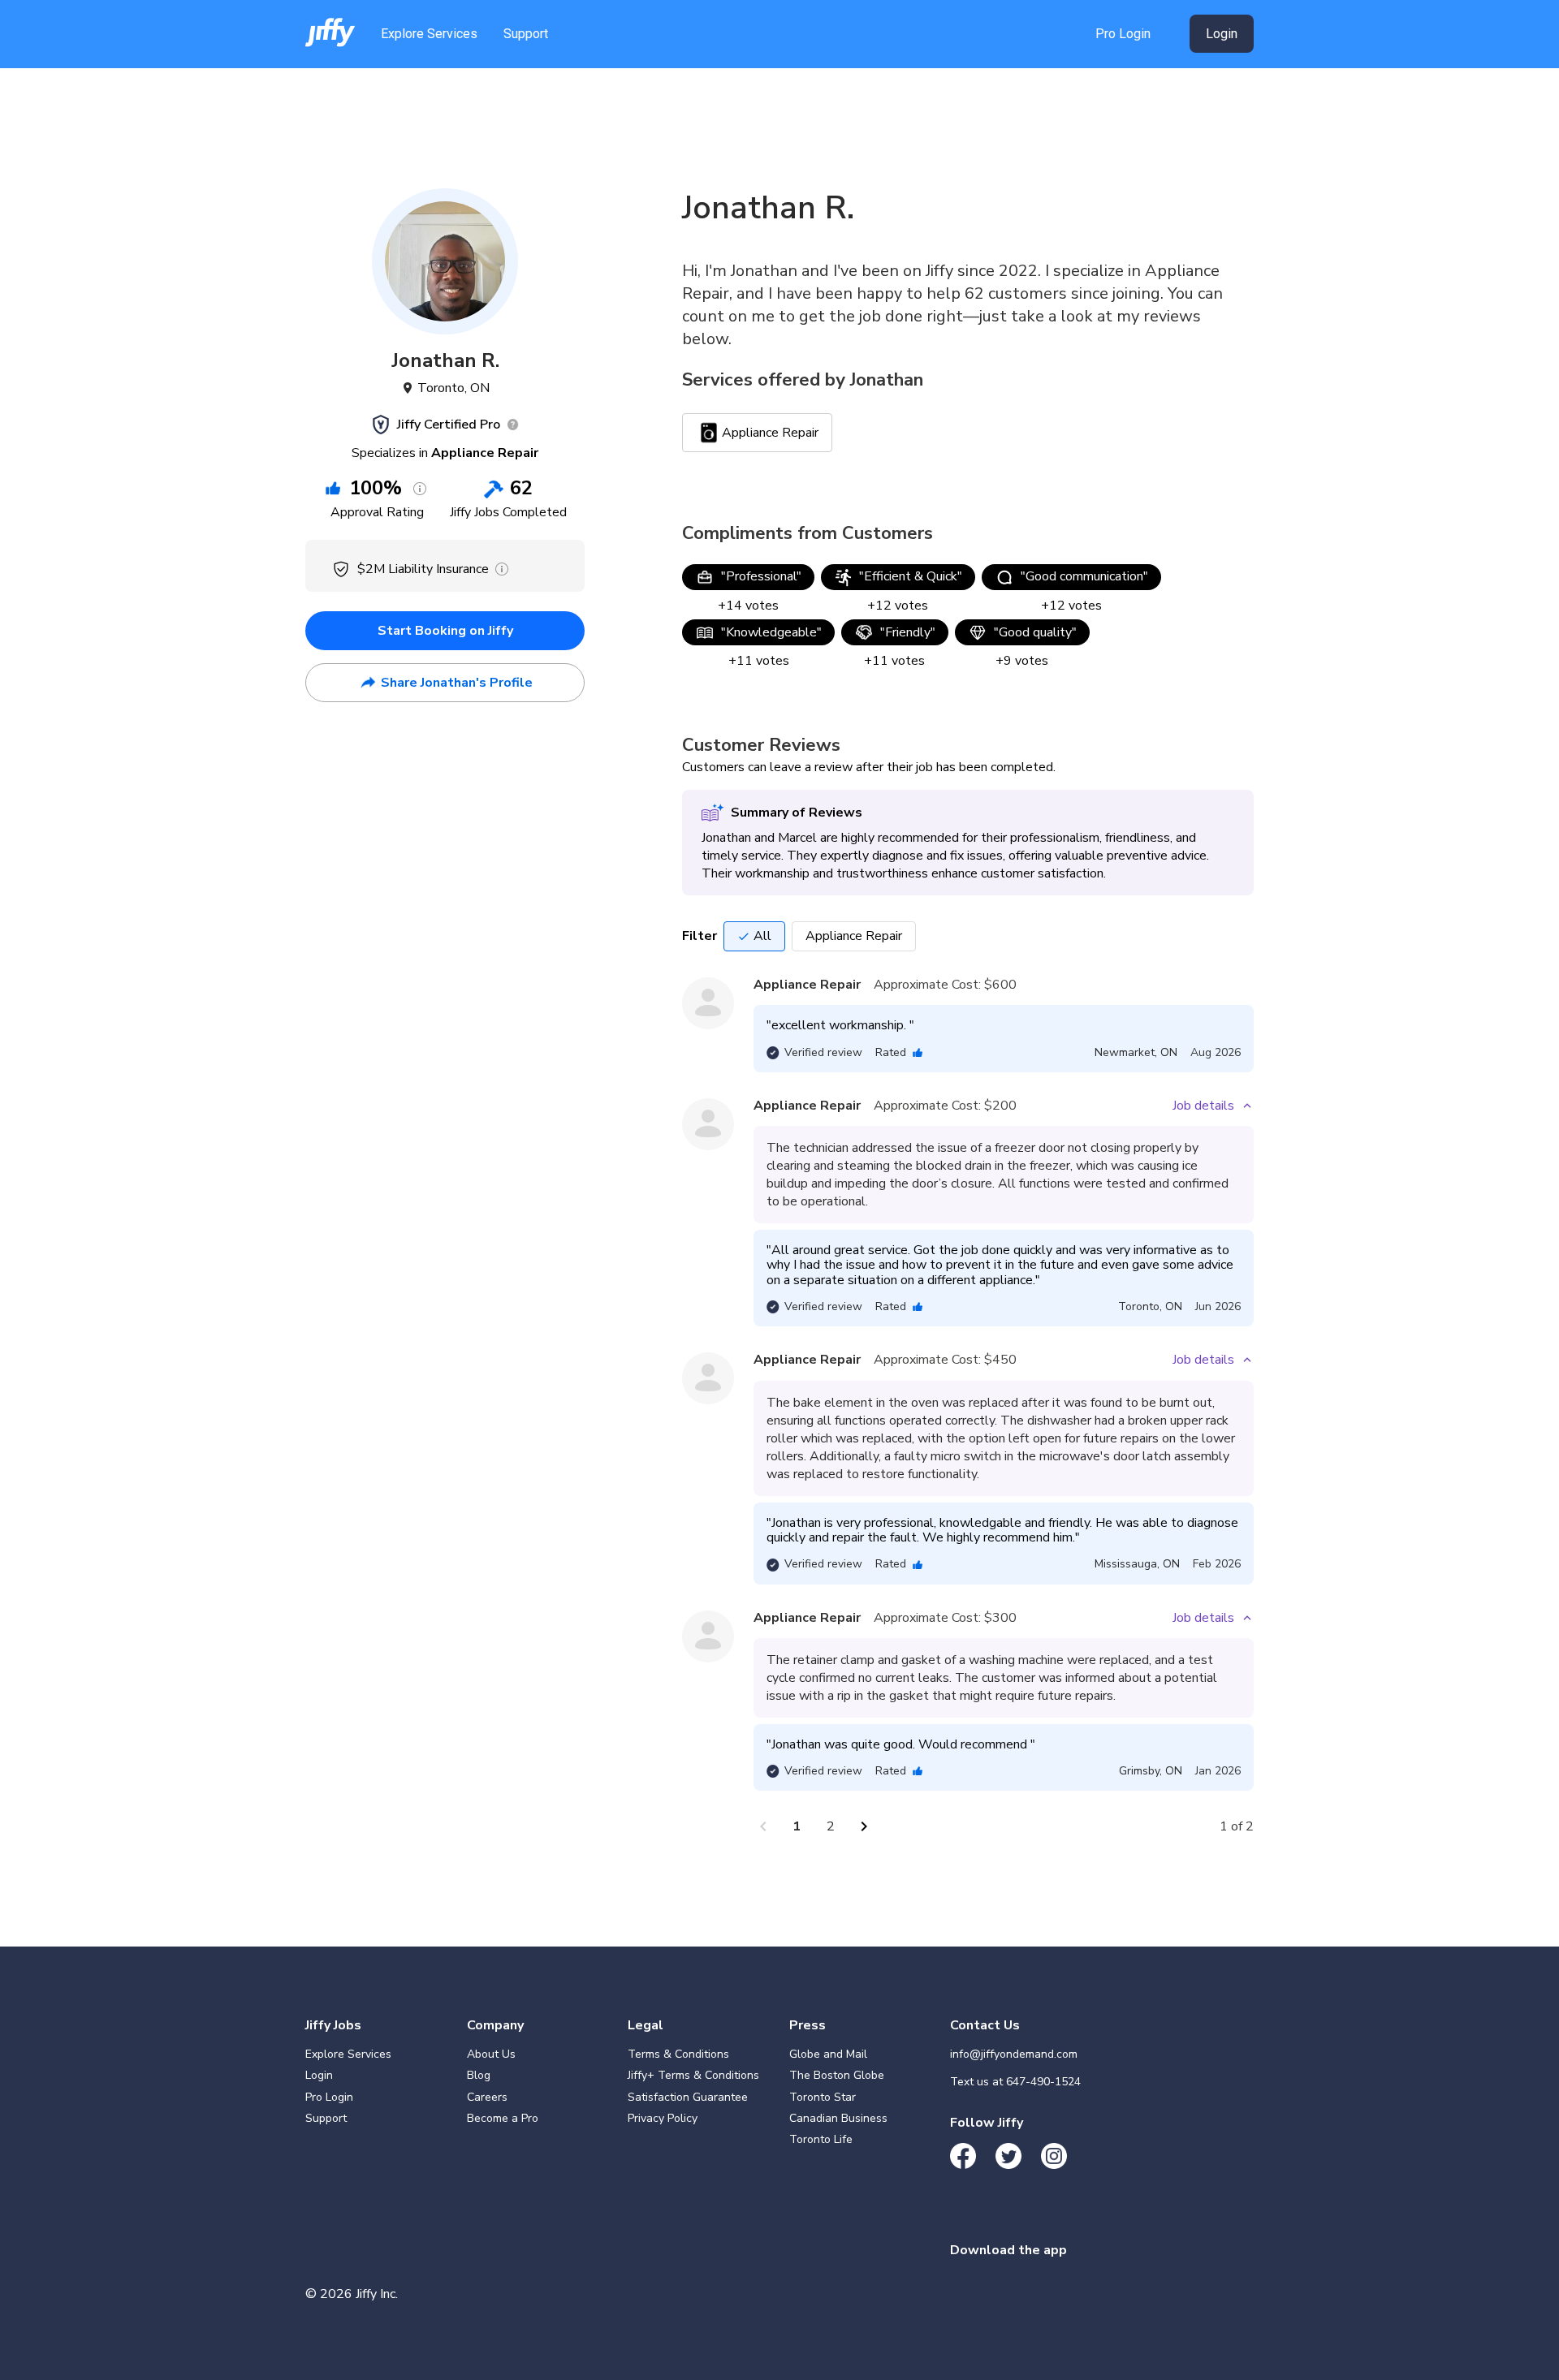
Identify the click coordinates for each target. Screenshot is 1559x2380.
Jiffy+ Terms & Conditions (693, 2075)
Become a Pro (503, 2118)
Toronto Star (823, 2097)
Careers (487, 2097)
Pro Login (1123, 34)
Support (526, 34)
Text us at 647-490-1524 (1015, 2082)
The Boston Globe (837, 2075)
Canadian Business (838, 2118)
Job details (1203, 1106)
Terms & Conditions (678, 2054)
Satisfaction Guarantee (688, 2097)
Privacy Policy (663, 2118)
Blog (479, 2075)
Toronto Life (821, 2139)
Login (1222, 34)
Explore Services (429, 34)
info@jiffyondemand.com (1014, 2054)
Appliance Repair (854, 936)
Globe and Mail (828, 2054)
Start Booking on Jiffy (445, 631)
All (762, 936)
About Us (491, 2054)
